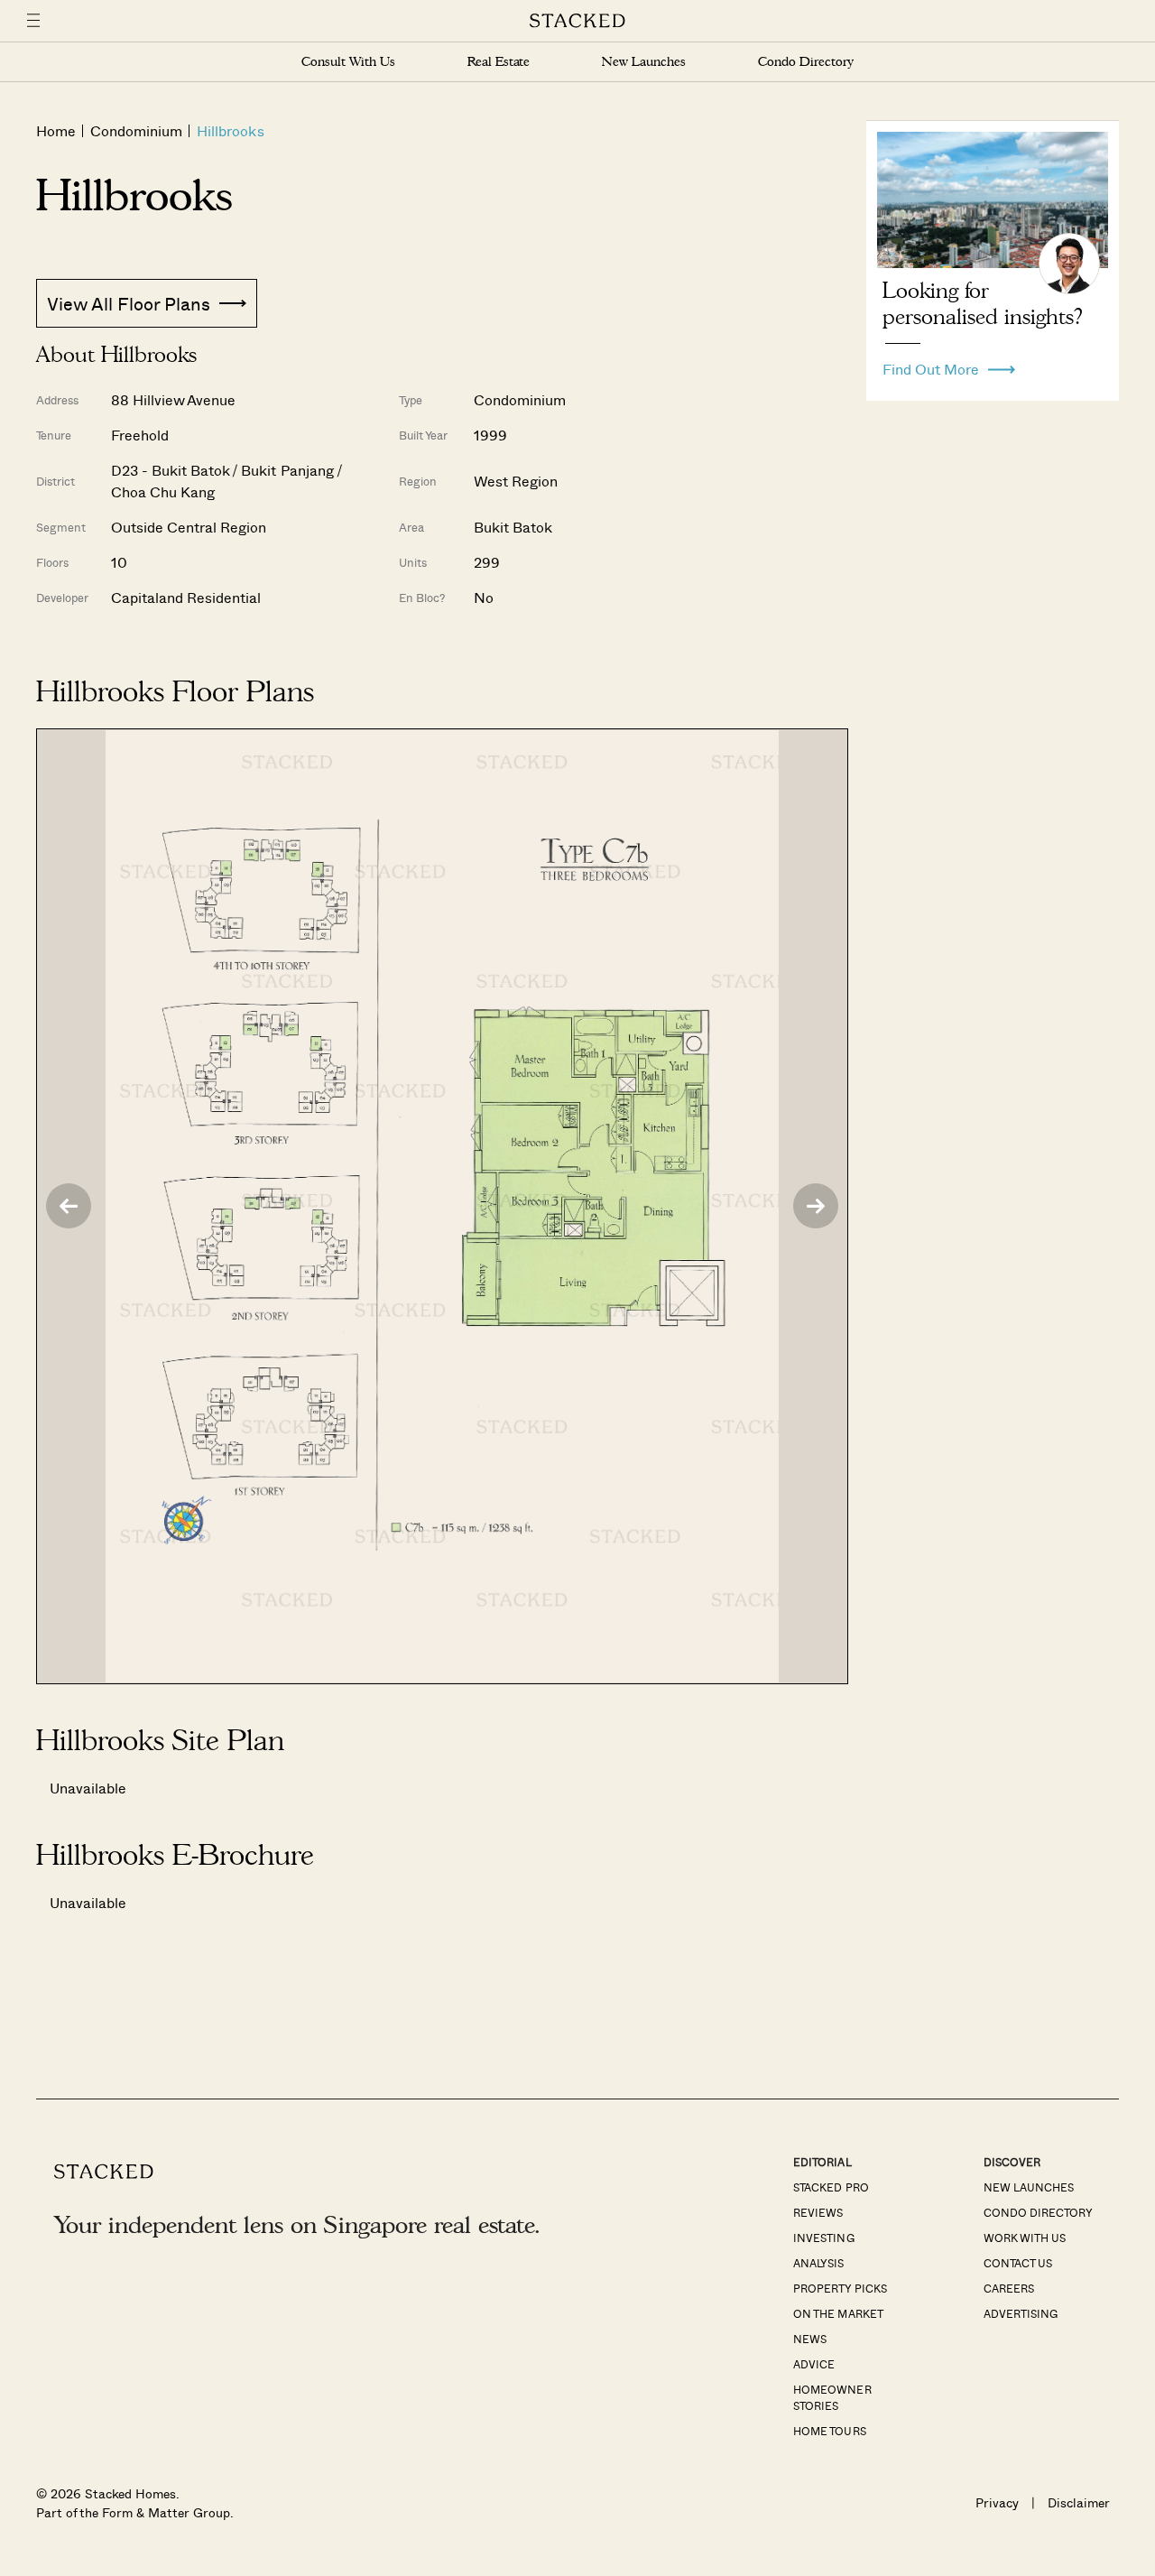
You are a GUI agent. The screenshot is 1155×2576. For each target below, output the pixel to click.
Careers (1009, 2288)
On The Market (838, 2313)
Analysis (818, 2263)
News (810, 2339)
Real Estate (499, 62)
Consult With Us (348, 62)
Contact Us (1018, 2263)
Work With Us (1025, 2238)
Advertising (1021, 2313)
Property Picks (840, 2288)
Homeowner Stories (832, 2397)
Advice (814, 2364)
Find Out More (931, 365)
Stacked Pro (831, 2187)
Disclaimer (1079, 2502)
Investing (823, 2238)
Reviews (818, 2212)
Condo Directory (806, 62)
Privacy (997, 2502)
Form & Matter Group (166, 2512)
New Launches (643, 62)
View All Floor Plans (129, 303)
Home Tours (829, 2431)
